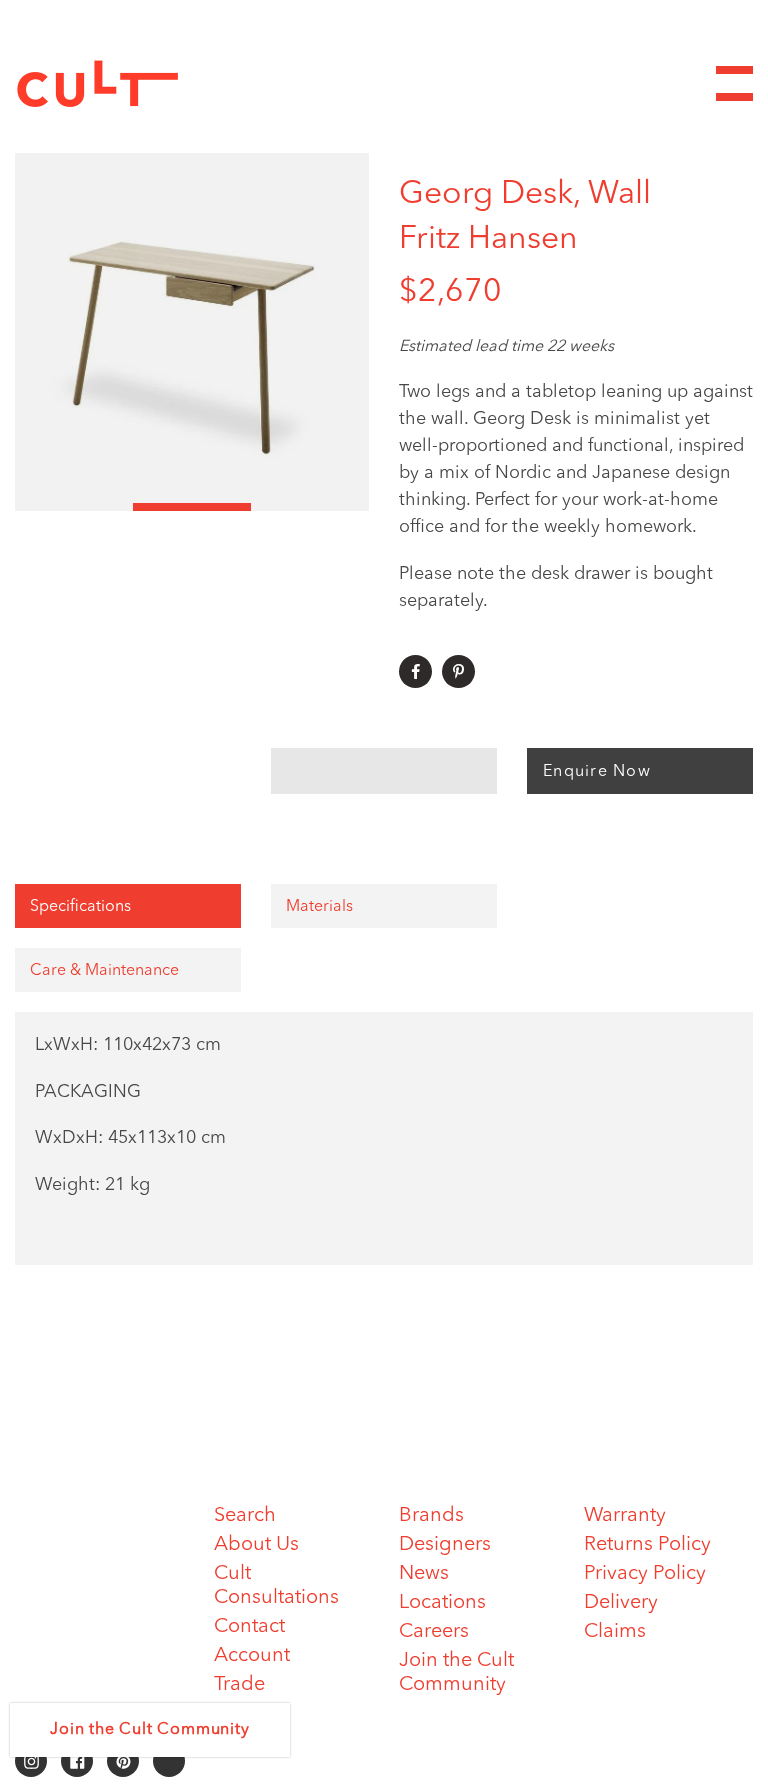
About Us (256, 1545)
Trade (239, 1685)
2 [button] (192, 507)
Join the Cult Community (149, 1730)
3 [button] (310, 507)
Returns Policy (647, 1545)
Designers (445, 1545)
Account (252, 1656)
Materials (319, 907)
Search (245, 1516)
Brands (431, 1516)
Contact (249, 1627)
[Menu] (734, 83)
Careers (434, 1632)
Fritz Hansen (488, 240)
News (424, 1574)
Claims (615, 1632)
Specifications (80, 907)
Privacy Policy (645, 1574)
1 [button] (74, 507)
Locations (442, 1603)
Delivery (621, 1603)
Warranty (625, 1516)
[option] (192, 332)
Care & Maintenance (104, 971)
